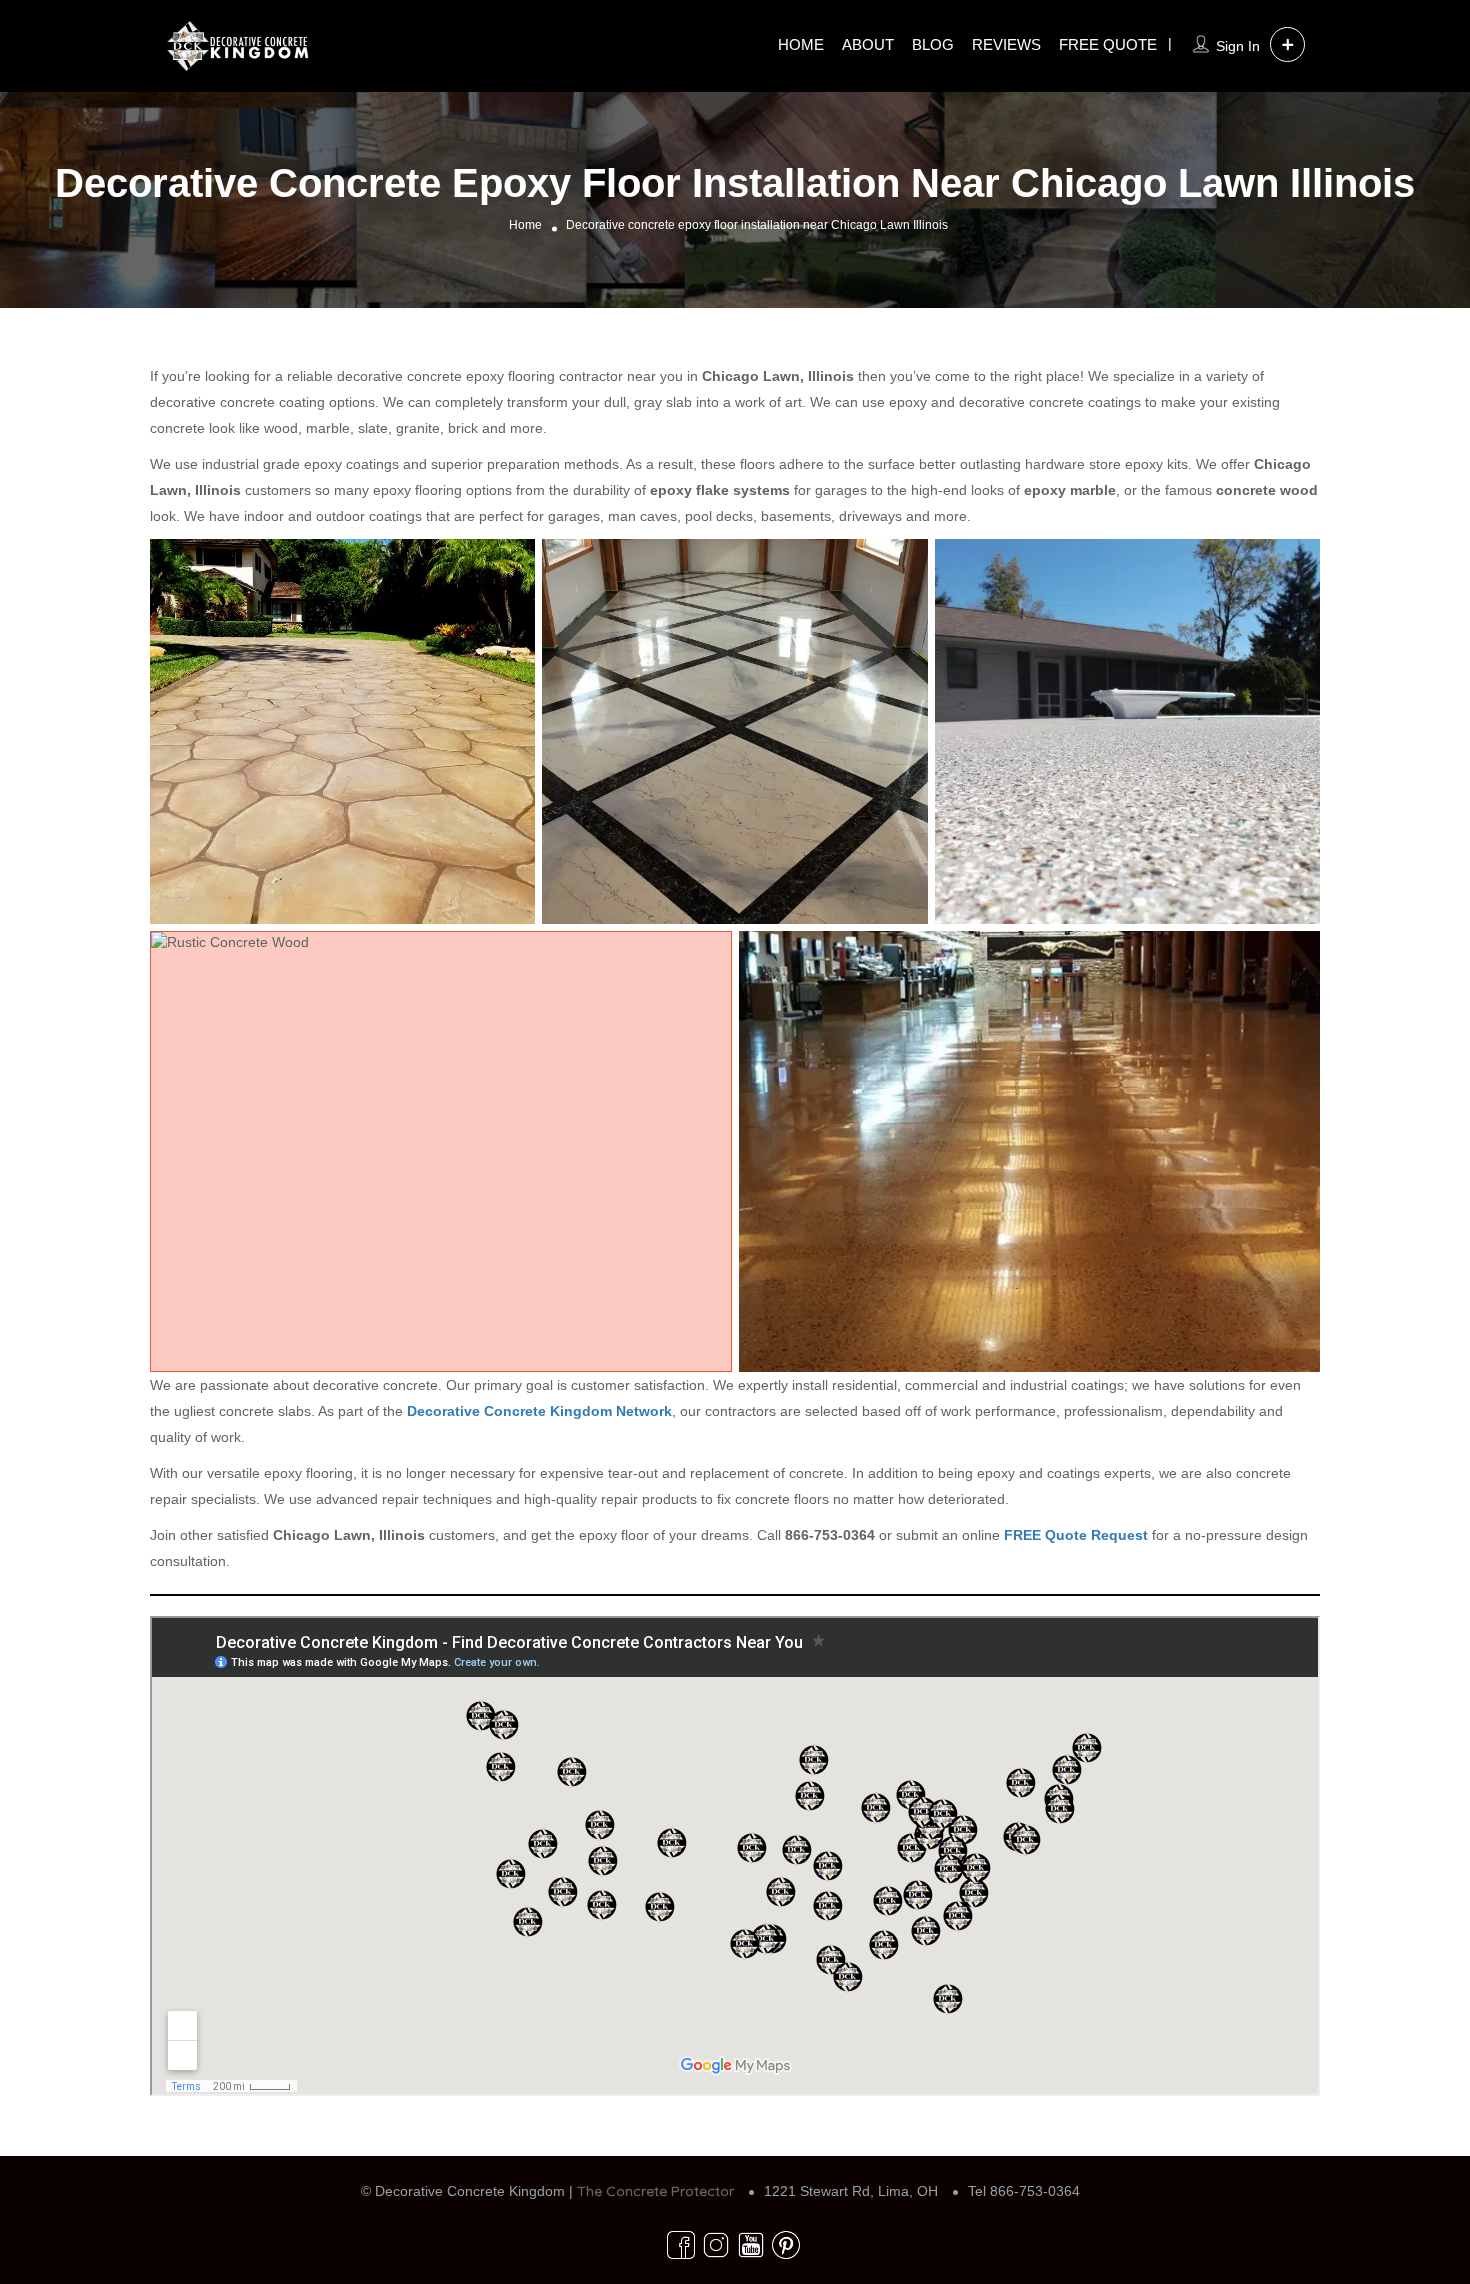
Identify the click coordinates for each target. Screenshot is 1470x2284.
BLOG (933, 44)
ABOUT (868, 44)
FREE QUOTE (1108, 44)
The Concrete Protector (655, 2191)
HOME (801, 44)
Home (525, 225)
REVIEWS (1006, 44)
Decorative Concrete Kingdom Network (539, 1411)
